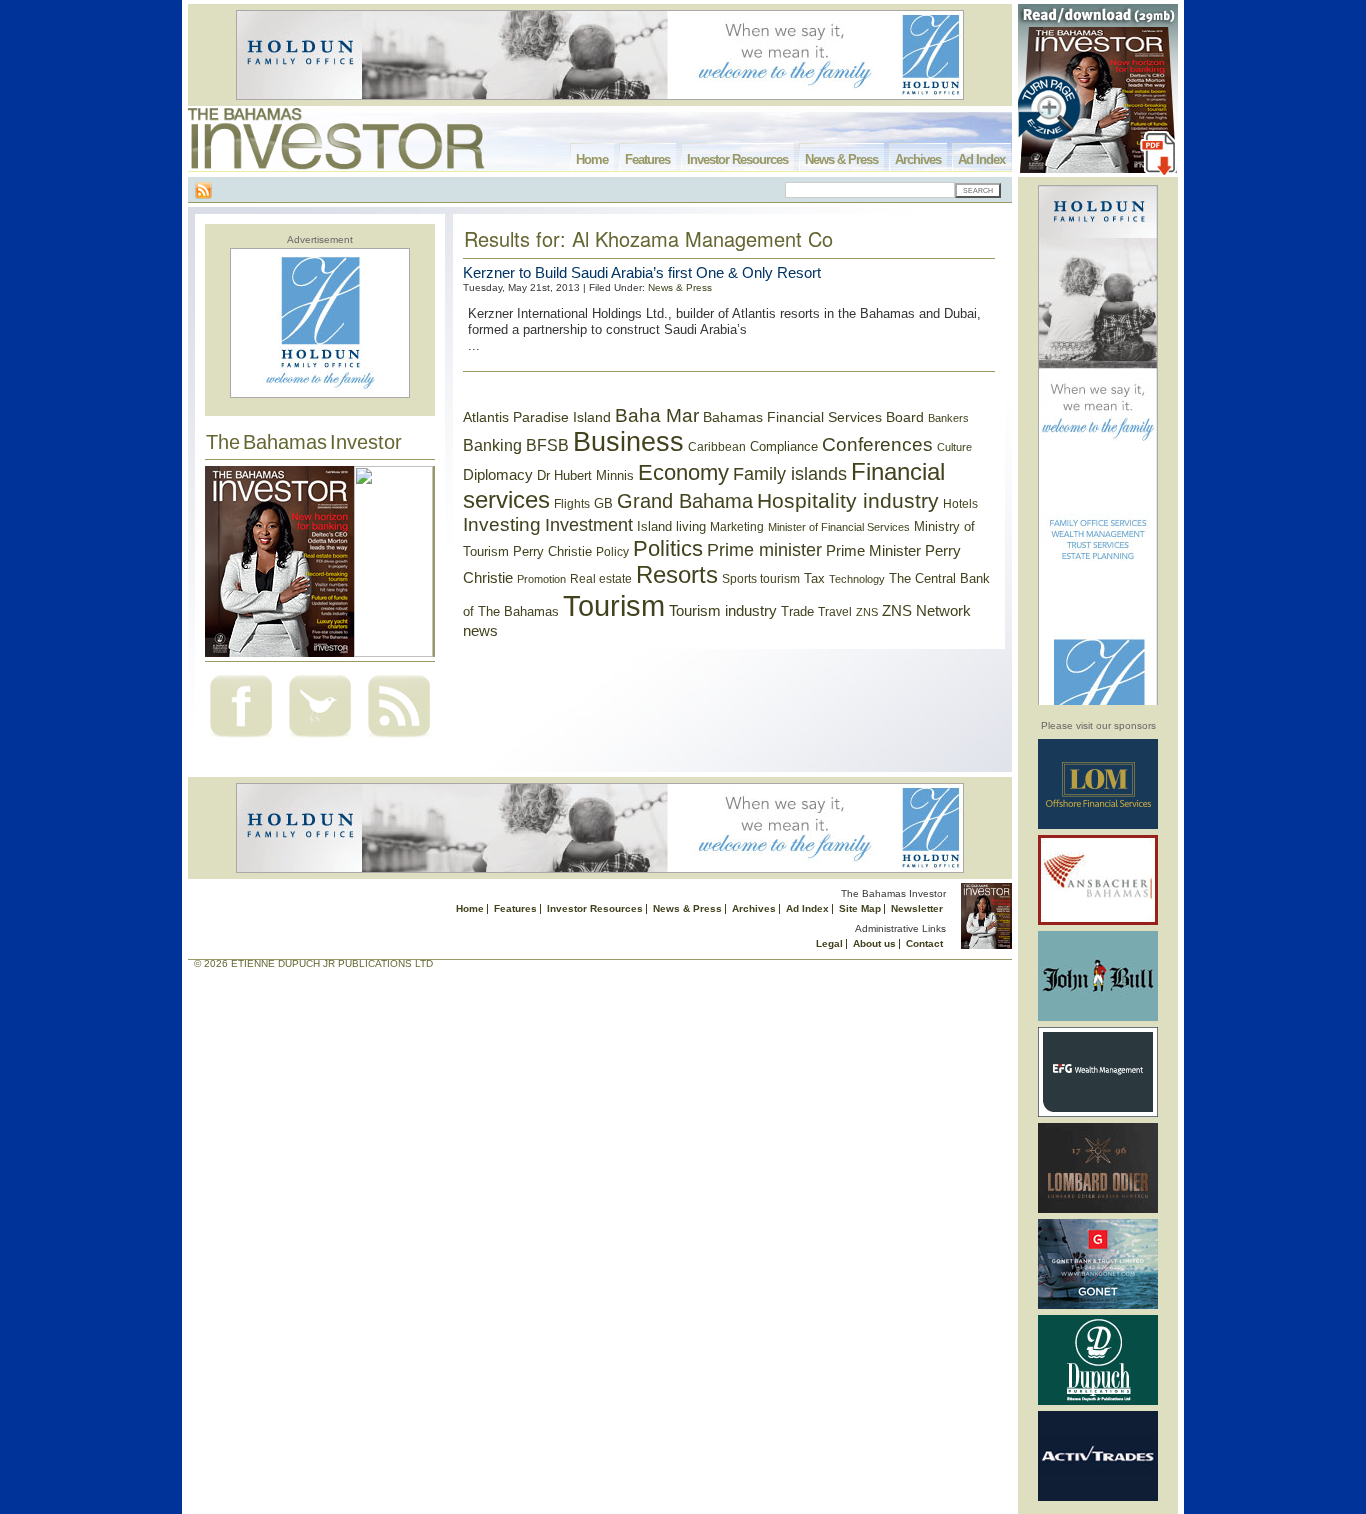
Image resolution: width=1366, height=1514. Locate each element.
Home (592, 159)
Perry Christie (552, 551)
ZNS (867, 612)
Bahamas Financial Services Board (813, 417)
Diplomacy (498, 475)
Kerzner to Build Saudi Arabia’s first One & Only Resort (642, 272)
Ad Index (981, 159)
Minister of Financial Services (839, 527)
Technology (857, 579)
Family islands (790, 474)
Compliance (784, 446)
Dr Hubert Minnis (585, 475)
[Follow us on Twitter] (320, 739)
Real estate (601, 579)
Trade (797, 611)
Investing (502, 524)
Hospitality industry (848, 500)
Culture (954, 447)
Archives (918, 159)
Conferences (877, 444)
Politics (668, 548)
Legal (829, 943)
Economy (683, 472)
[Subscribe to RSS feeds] (399, 739)
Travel (835, 612)
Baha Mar (657, 415)
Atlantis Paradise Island (537, 417)
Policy (612, 552)
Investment (589, 525)
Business (628, 442)
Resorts (677, 575)
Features (647, 159)
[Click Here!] (1098, 825)
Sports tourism (761, 579)
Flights (572, 504)
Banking (492, 445)
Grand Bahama (685, 501)
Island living (671, 526)
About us (874, 943)
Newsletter (917, 908)
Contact (924, 943)
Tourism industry (723, 611)
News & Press (841, 159)
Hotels (960, 503)
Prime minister (764, 549)
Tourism (614, 605)
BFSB (547, 445)
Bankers (948, 418)
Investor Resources (737, 159)
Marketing (737, 527)
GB (603, 503)
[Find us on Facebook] (241, 739)
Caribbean (717, 447)
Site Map (860, 908)
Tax (814, 578)
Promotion (541, 579)
